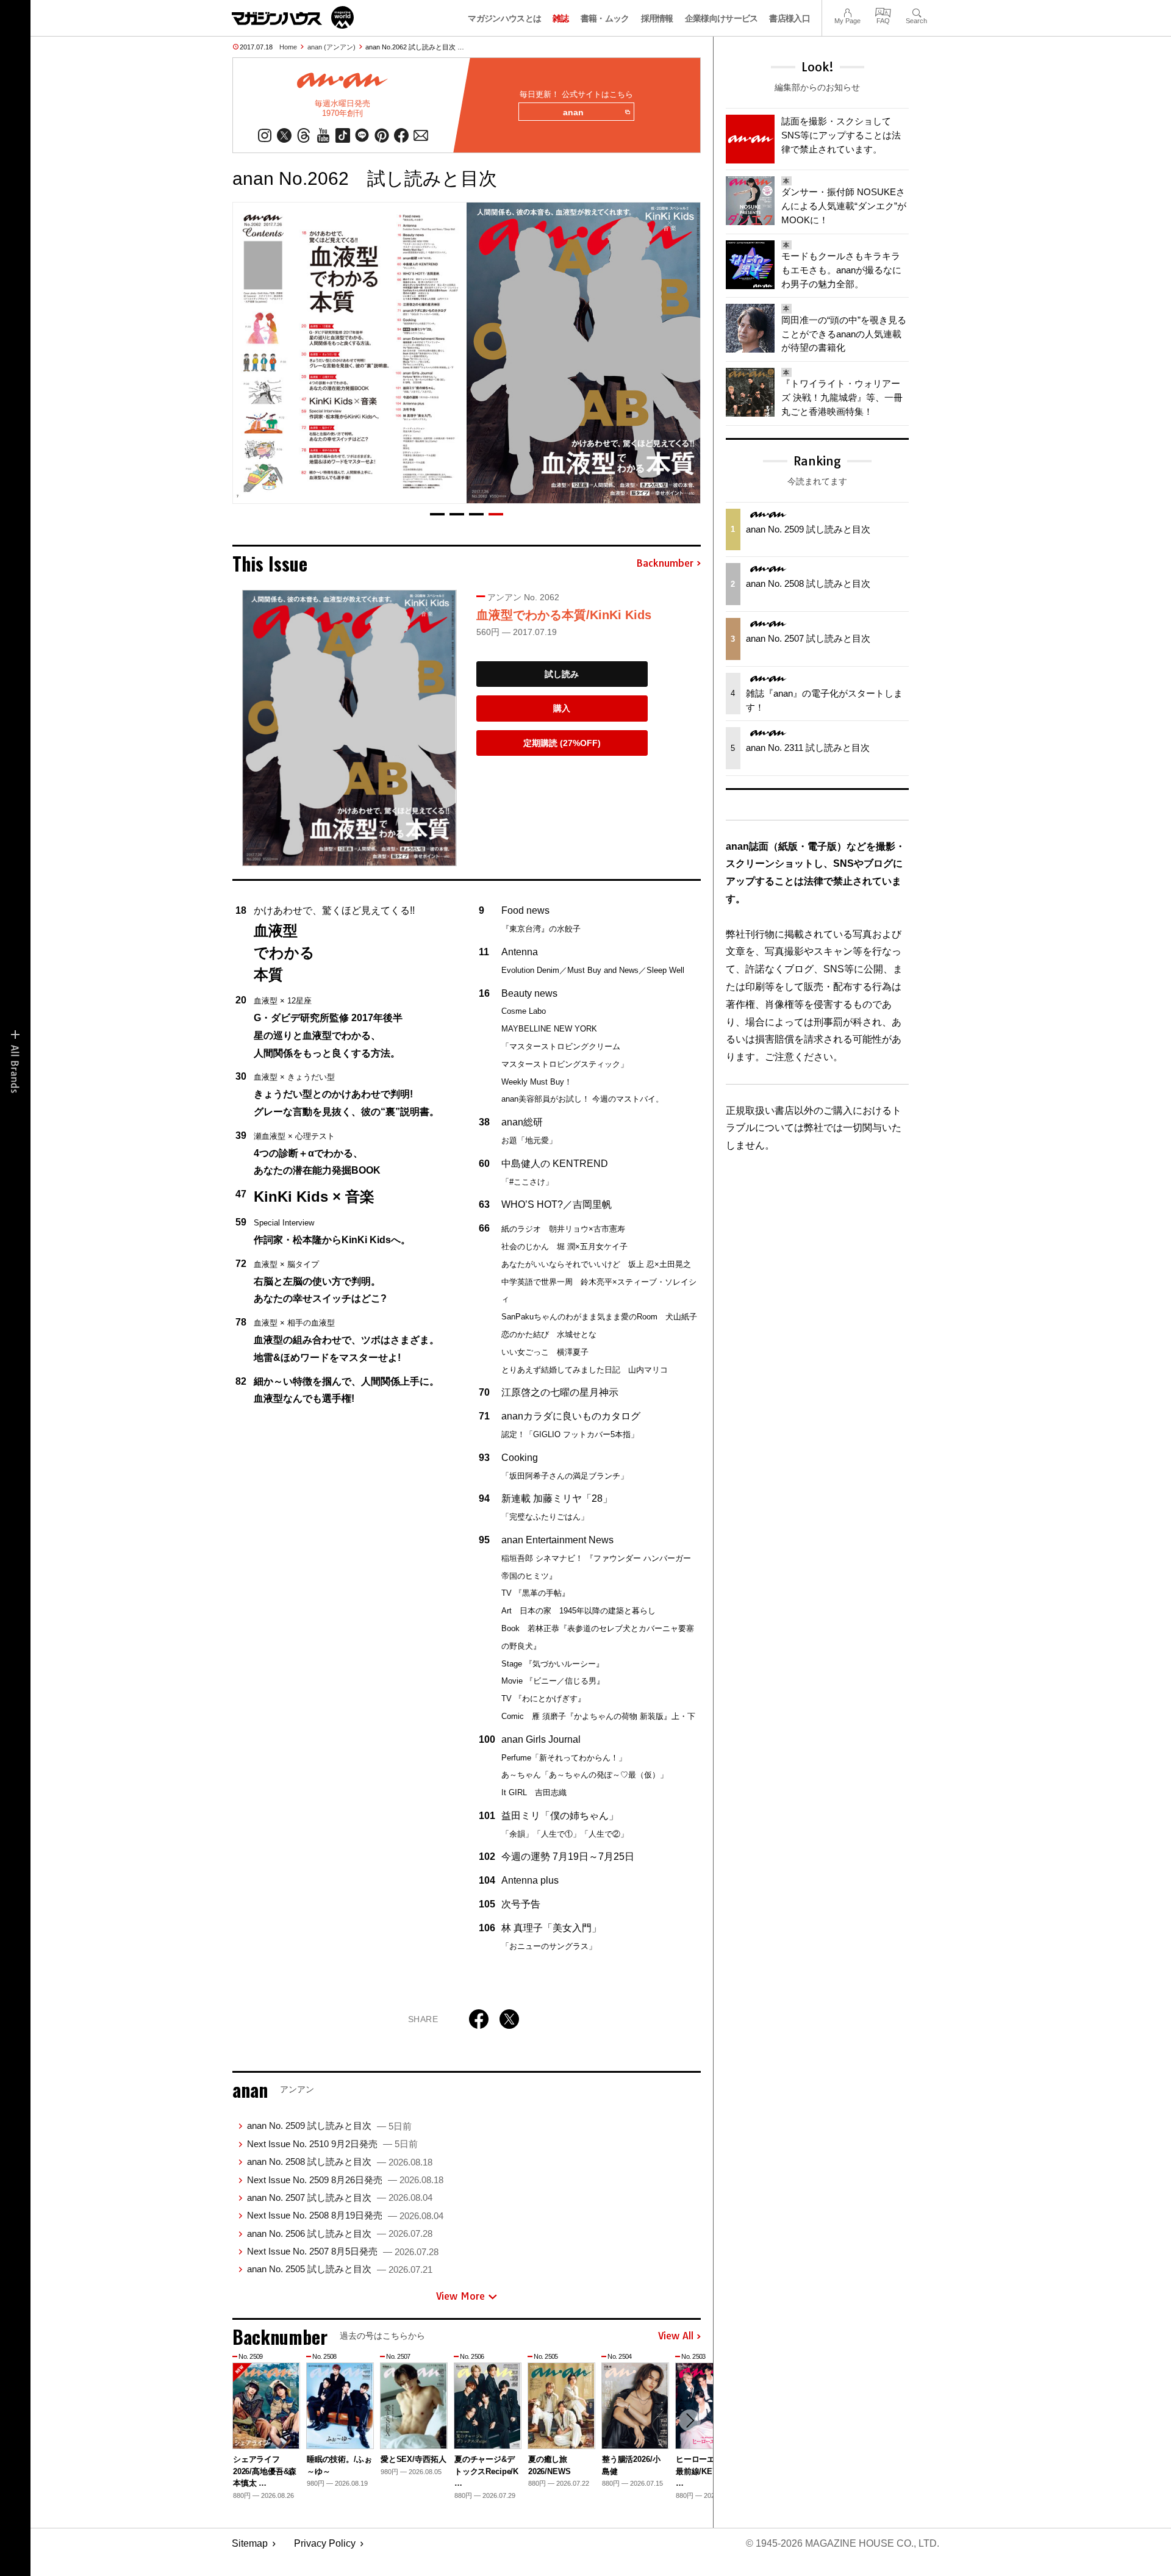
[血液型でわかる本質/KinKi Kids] (349, 728)
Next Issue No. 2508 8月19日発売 (345, 2215)
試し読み (562, 674)
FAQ (883, 11)
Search (916, 11)
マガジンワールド (293, 17)
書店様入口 (790, 18)
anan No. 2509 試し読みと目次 (329, 2126)
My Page (847, 11)
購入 (562, 708)
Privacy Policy (325, 2543)
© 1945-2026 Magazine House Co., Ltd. (843, 2543)
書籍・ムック (605, 18)
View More (460, 2296)
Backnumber (665, 564)
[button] (437, 514)
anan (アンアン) (331, 47)
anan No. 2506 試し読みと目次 (340, 2233)
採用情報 (657, 18)
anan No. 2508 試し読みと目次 (340, 2162)
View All (676, 2336)
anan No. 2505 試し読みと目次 (340, 2269)
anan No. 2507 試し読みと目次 (340, 2197)
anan (573, 112)
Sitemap (250, 2543)
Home (288, 47)
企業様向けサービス (722, 18)
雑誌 (561, 18)
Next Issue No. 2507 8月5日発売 (343, 2251)
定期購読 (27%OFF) (562, 743)
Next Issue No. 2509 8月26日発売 (345, 2180)
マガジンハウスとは (504, 18)
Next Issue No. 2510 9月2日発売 (332, 2144)
